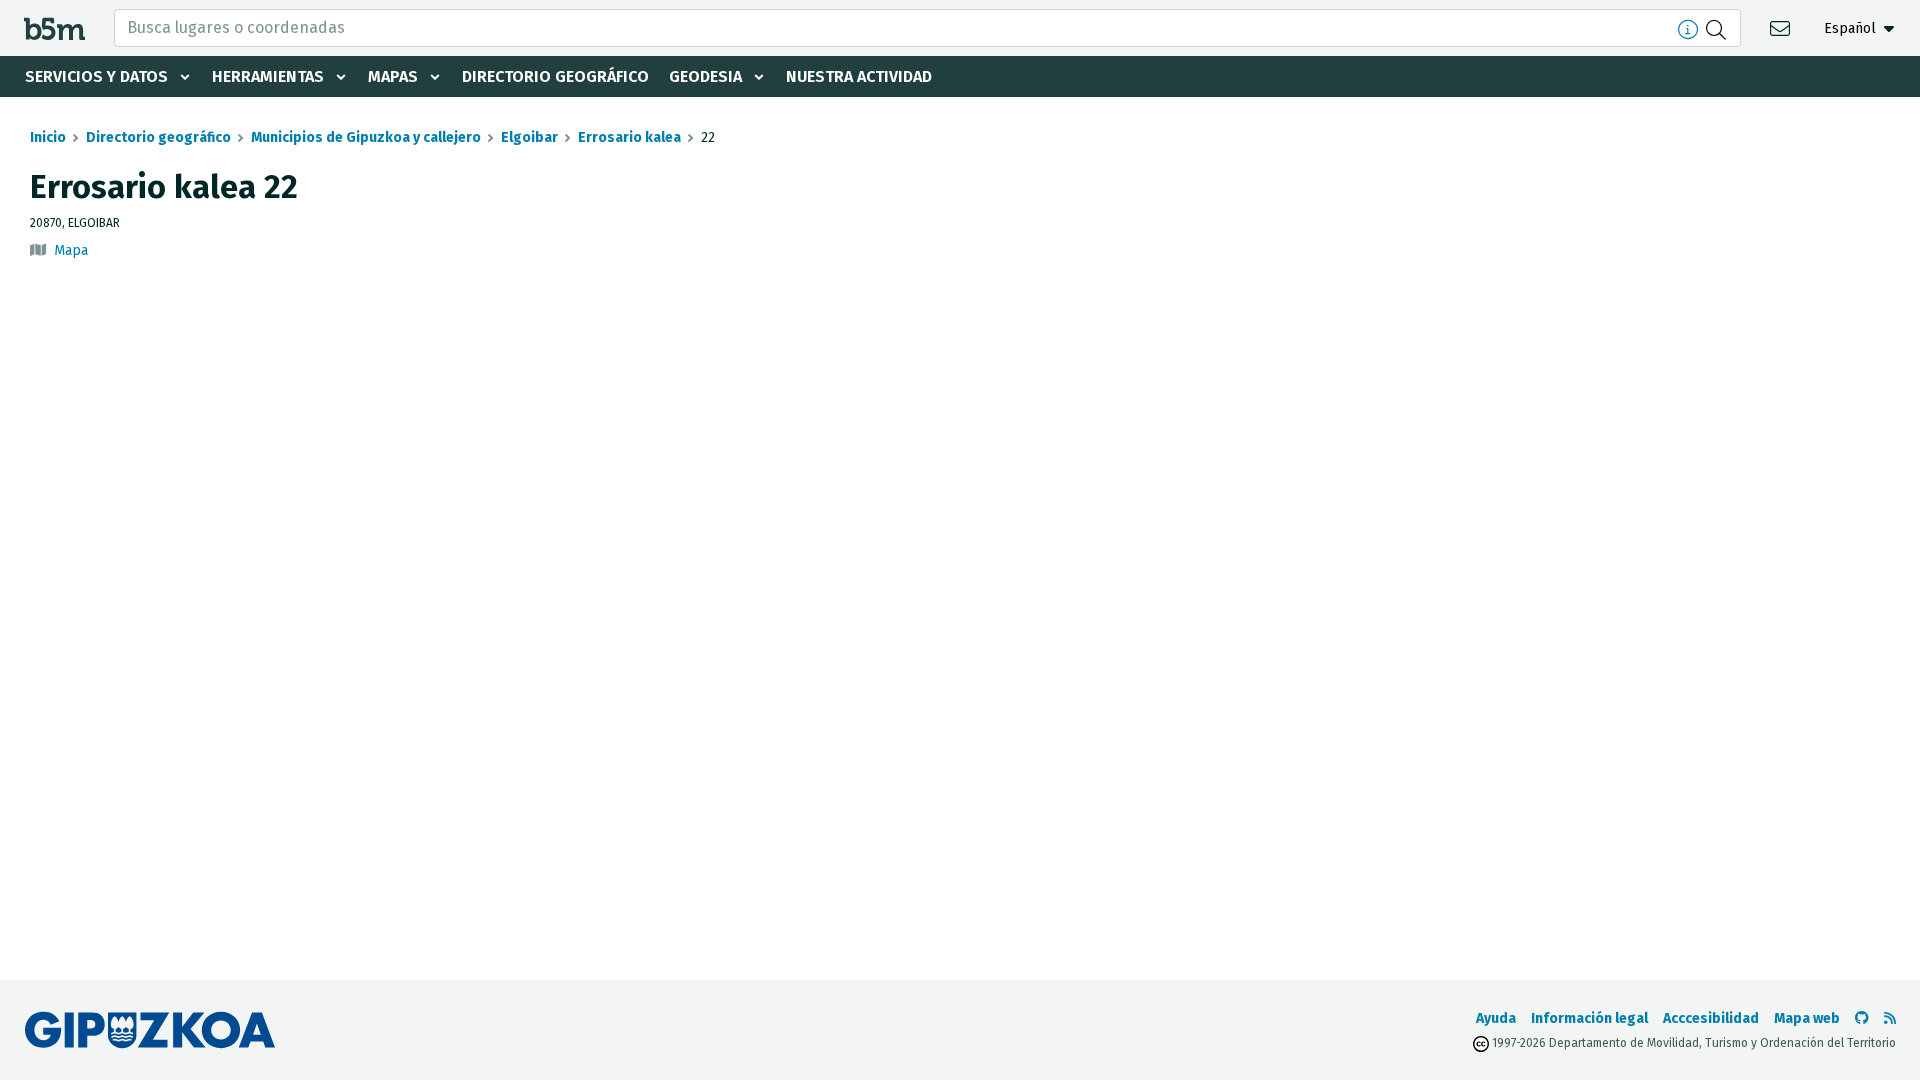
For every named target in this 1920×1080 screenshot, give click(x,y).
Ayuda (1496, 1018)
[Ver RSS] (1890, 1018)
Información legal (1589, 1018)
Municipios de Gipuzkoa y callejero (366, 137)
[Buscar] (1718, 28)
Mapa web (1807, 1018)
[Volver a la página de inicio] (54, 27)
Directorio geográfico (555, 76)
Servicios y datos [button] (96, 76)
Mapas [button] (393, 76)
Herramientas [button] (268, 76)
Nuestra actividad (859, 76)
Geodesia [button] (705, 76)
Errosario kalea (629, 137)
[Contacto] (1782, 27)
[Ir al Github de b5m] (1862, 1018)
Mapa (71, 250)
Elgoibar (529, 137)
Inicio (48, 137)
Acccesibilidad (1711, 1018)
